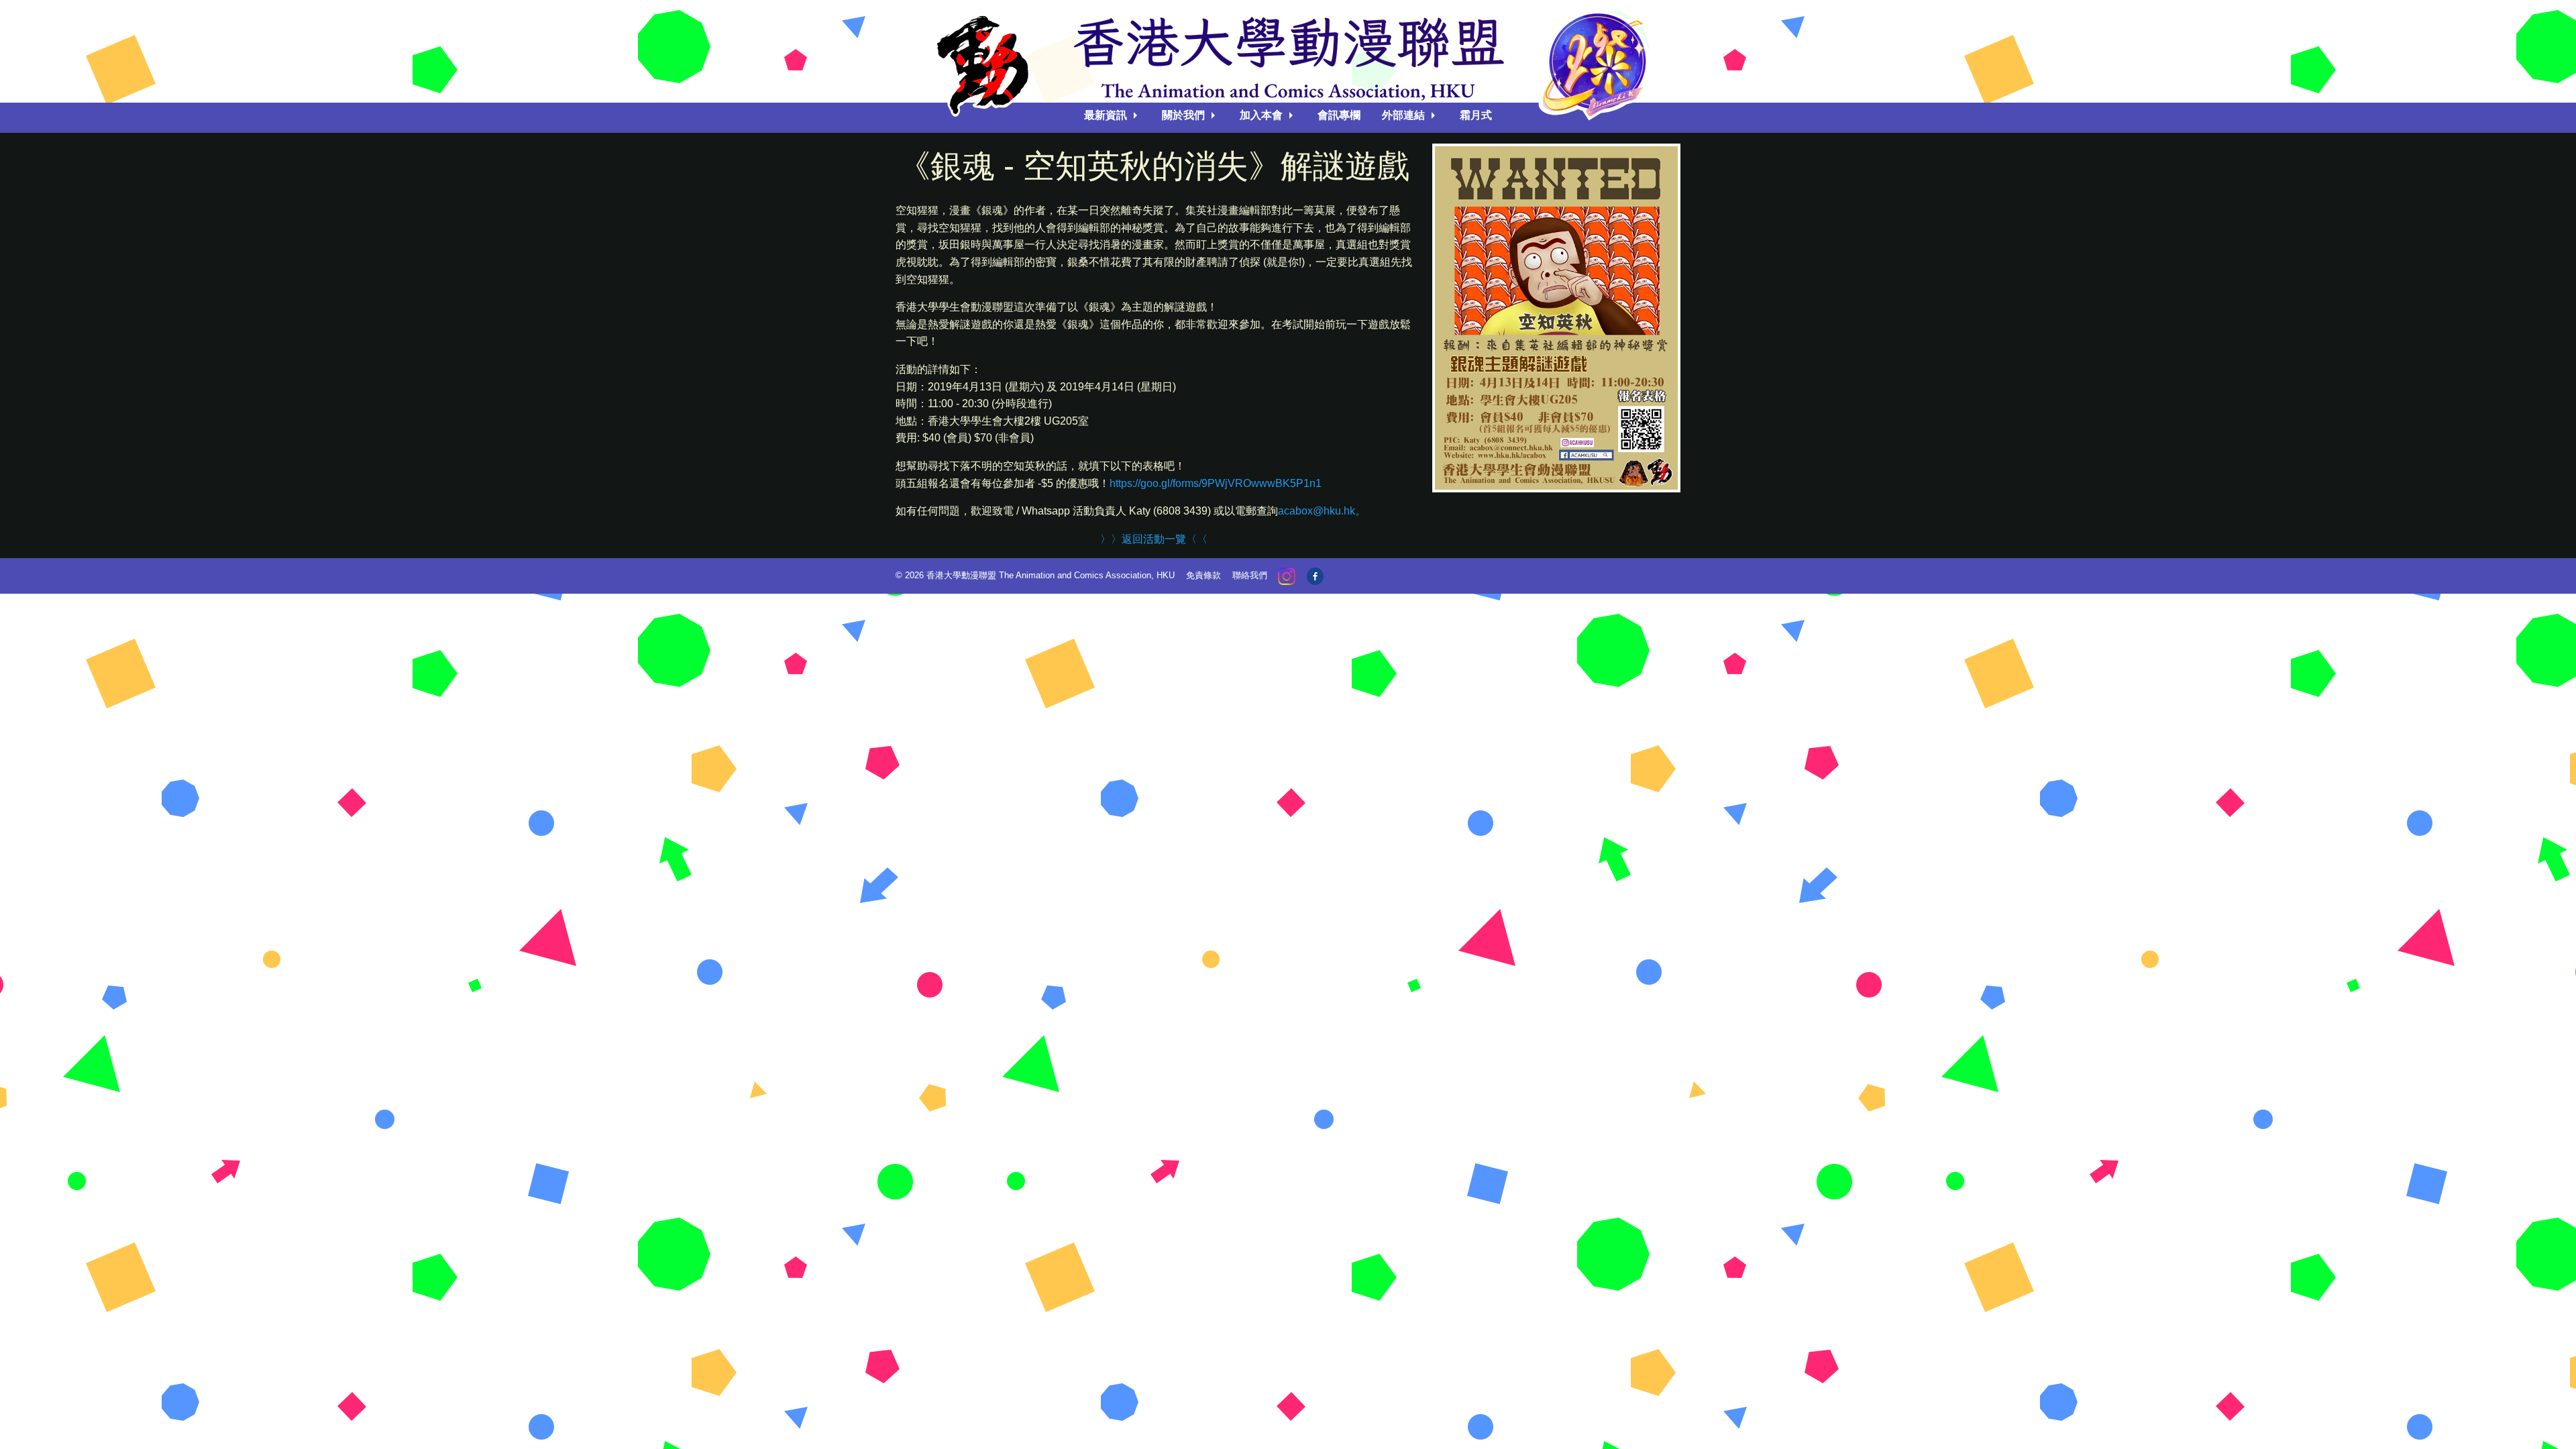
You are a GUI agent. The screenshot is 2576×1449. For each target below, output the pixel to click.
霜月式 (1476, 115)
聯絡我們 (1250, 575)
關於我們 (1183, 115)
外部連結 (1403, 115)
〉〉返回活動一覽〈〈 (1154, 539)
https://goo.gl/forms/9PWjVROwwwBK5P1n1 (1216, 483)
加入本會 (1261, 115)
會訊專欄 (1339, 115)
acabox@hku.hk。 (1322, 511)
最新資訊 (1106, 115)
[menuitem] (1112, 115)
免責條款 (1203, 575)
